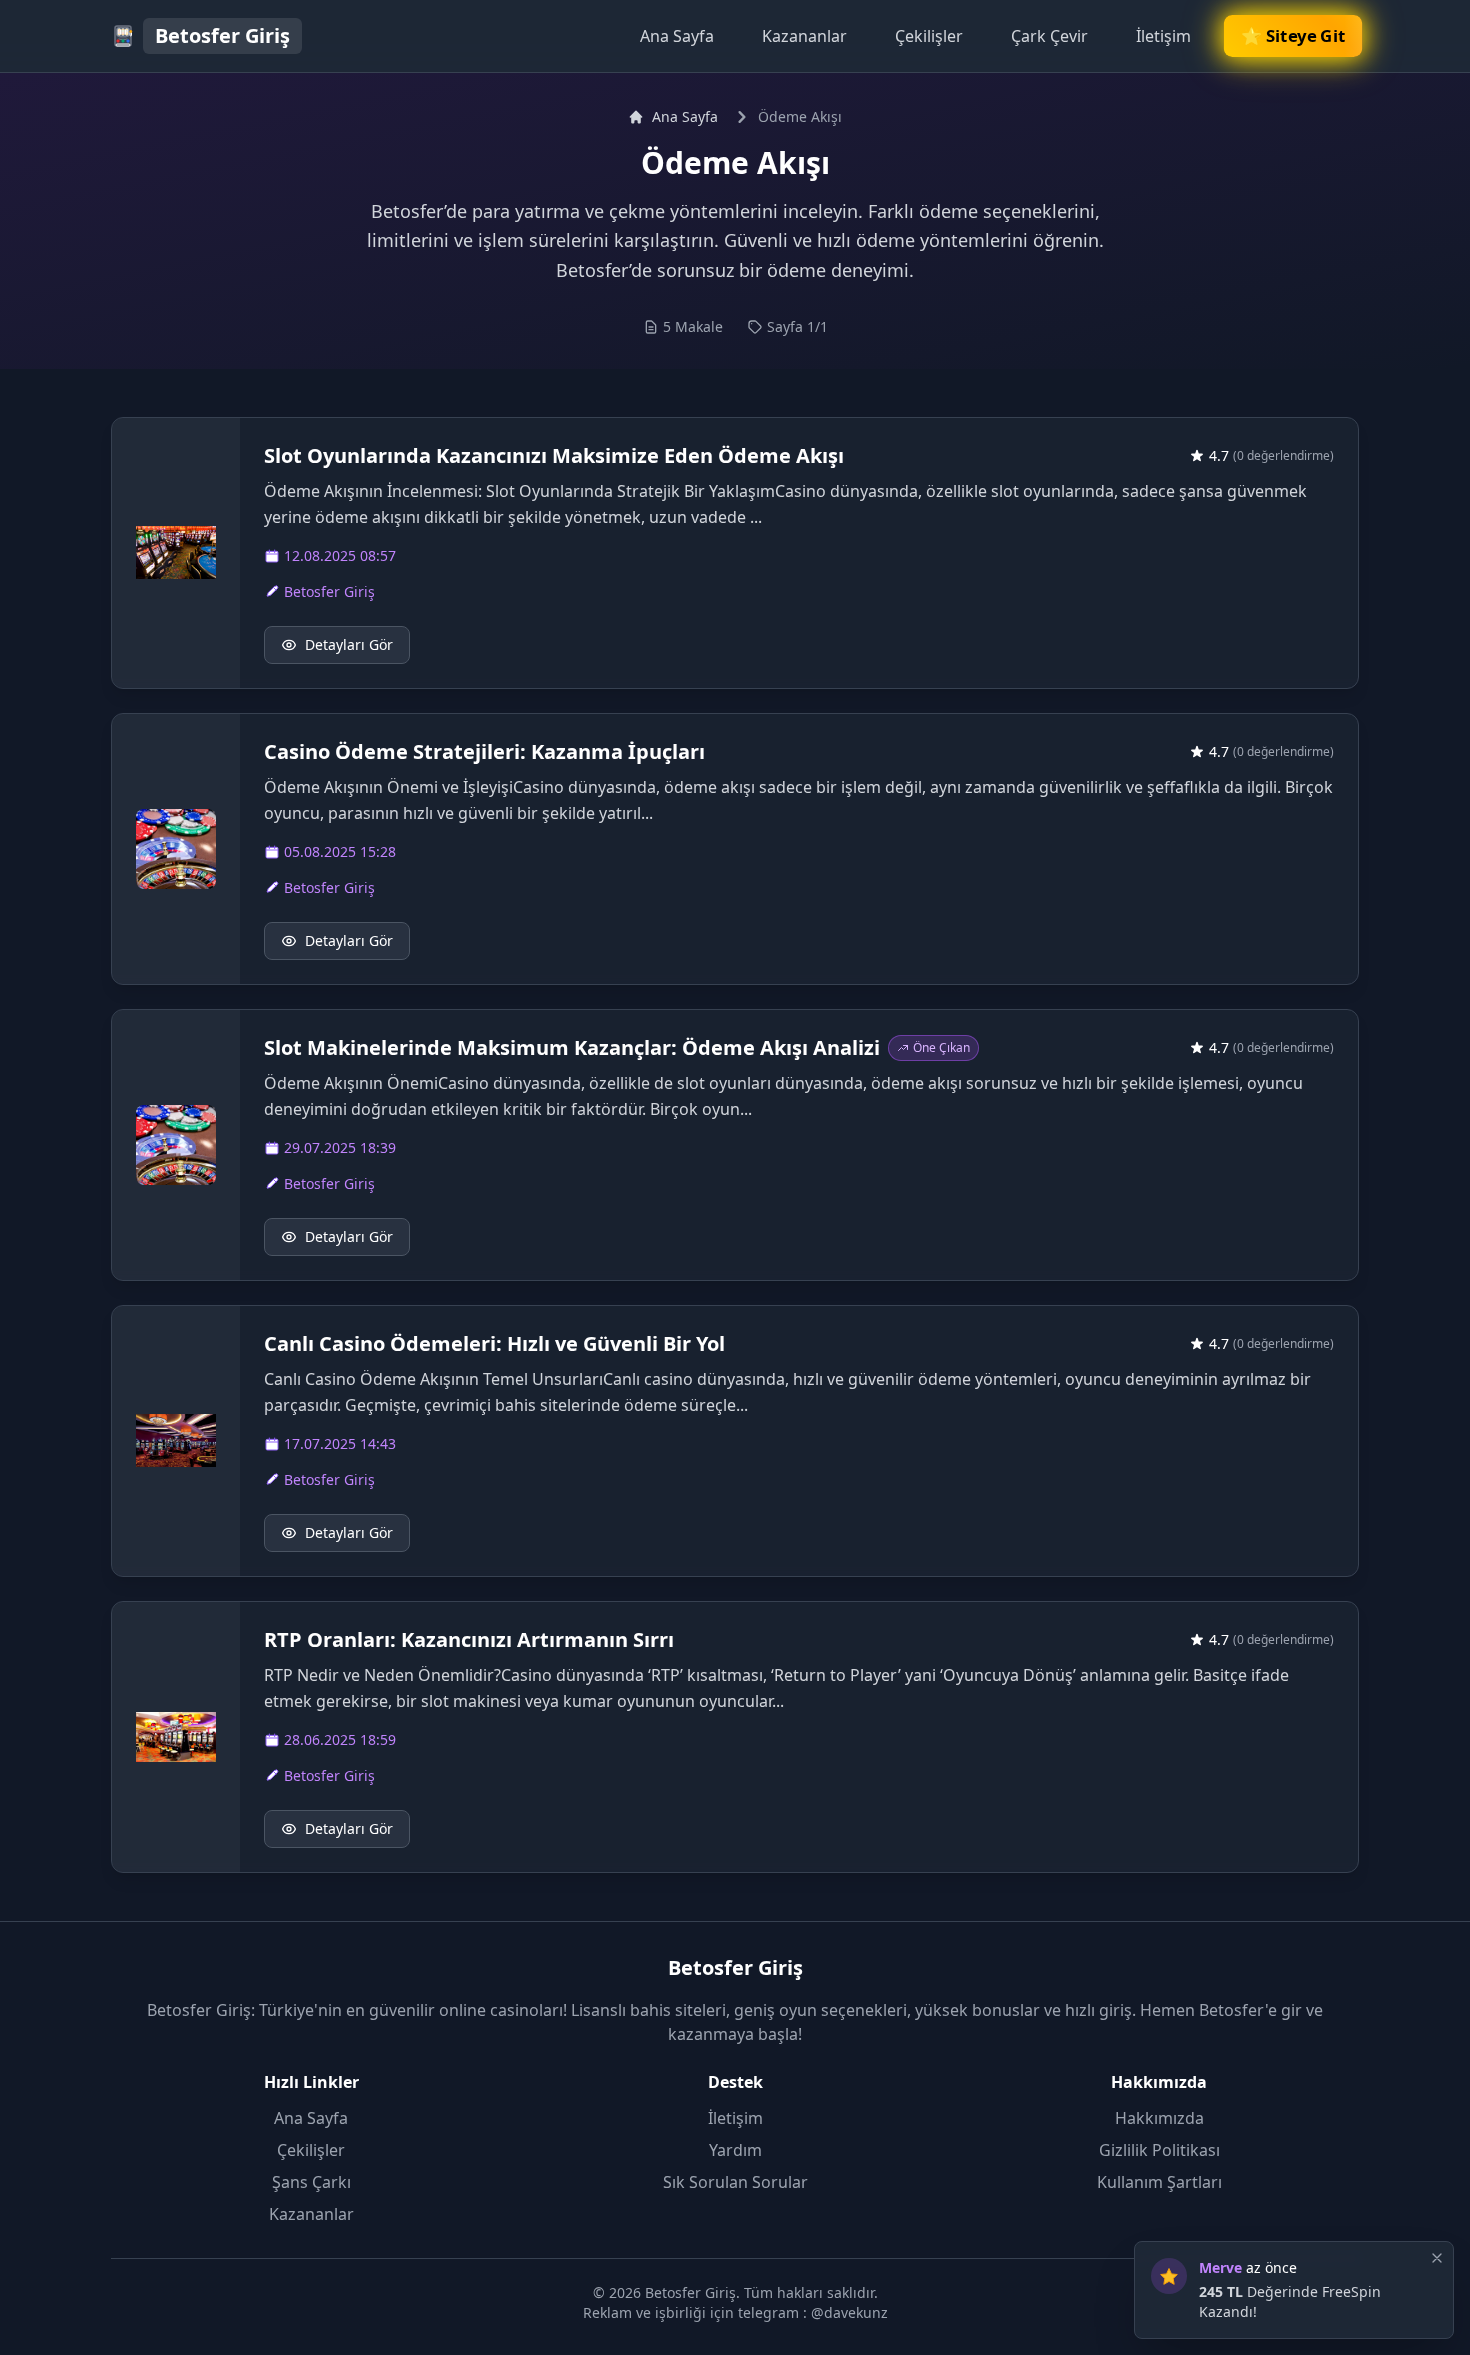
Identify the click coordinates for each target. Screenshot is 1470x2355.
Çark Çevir (1049, 36)
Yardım (735, 2150)
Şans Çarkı (311, 2182)
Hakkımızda (1159, 2118)
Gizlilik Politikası (1159, 2150)
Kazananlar (804, 36)
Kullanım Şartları (1159, 2182)
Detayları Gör (349, 644)
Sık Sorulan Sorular (735, 2182)
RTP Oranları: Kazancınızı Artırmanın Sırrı (469, 1639)
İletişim (1163, 36)
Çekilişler (929, 36)
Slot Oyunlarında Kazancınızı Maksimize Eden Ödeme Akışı (554, 455)
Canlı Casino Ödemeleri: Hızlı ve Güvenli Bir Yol (494, 1343)
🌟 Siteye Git (1293, 36)
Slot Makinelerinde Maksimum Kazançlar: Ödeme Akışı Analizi (572, 1047)
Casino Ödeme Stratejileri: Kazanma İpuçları (484, 751)
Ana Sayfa (677, 36)
